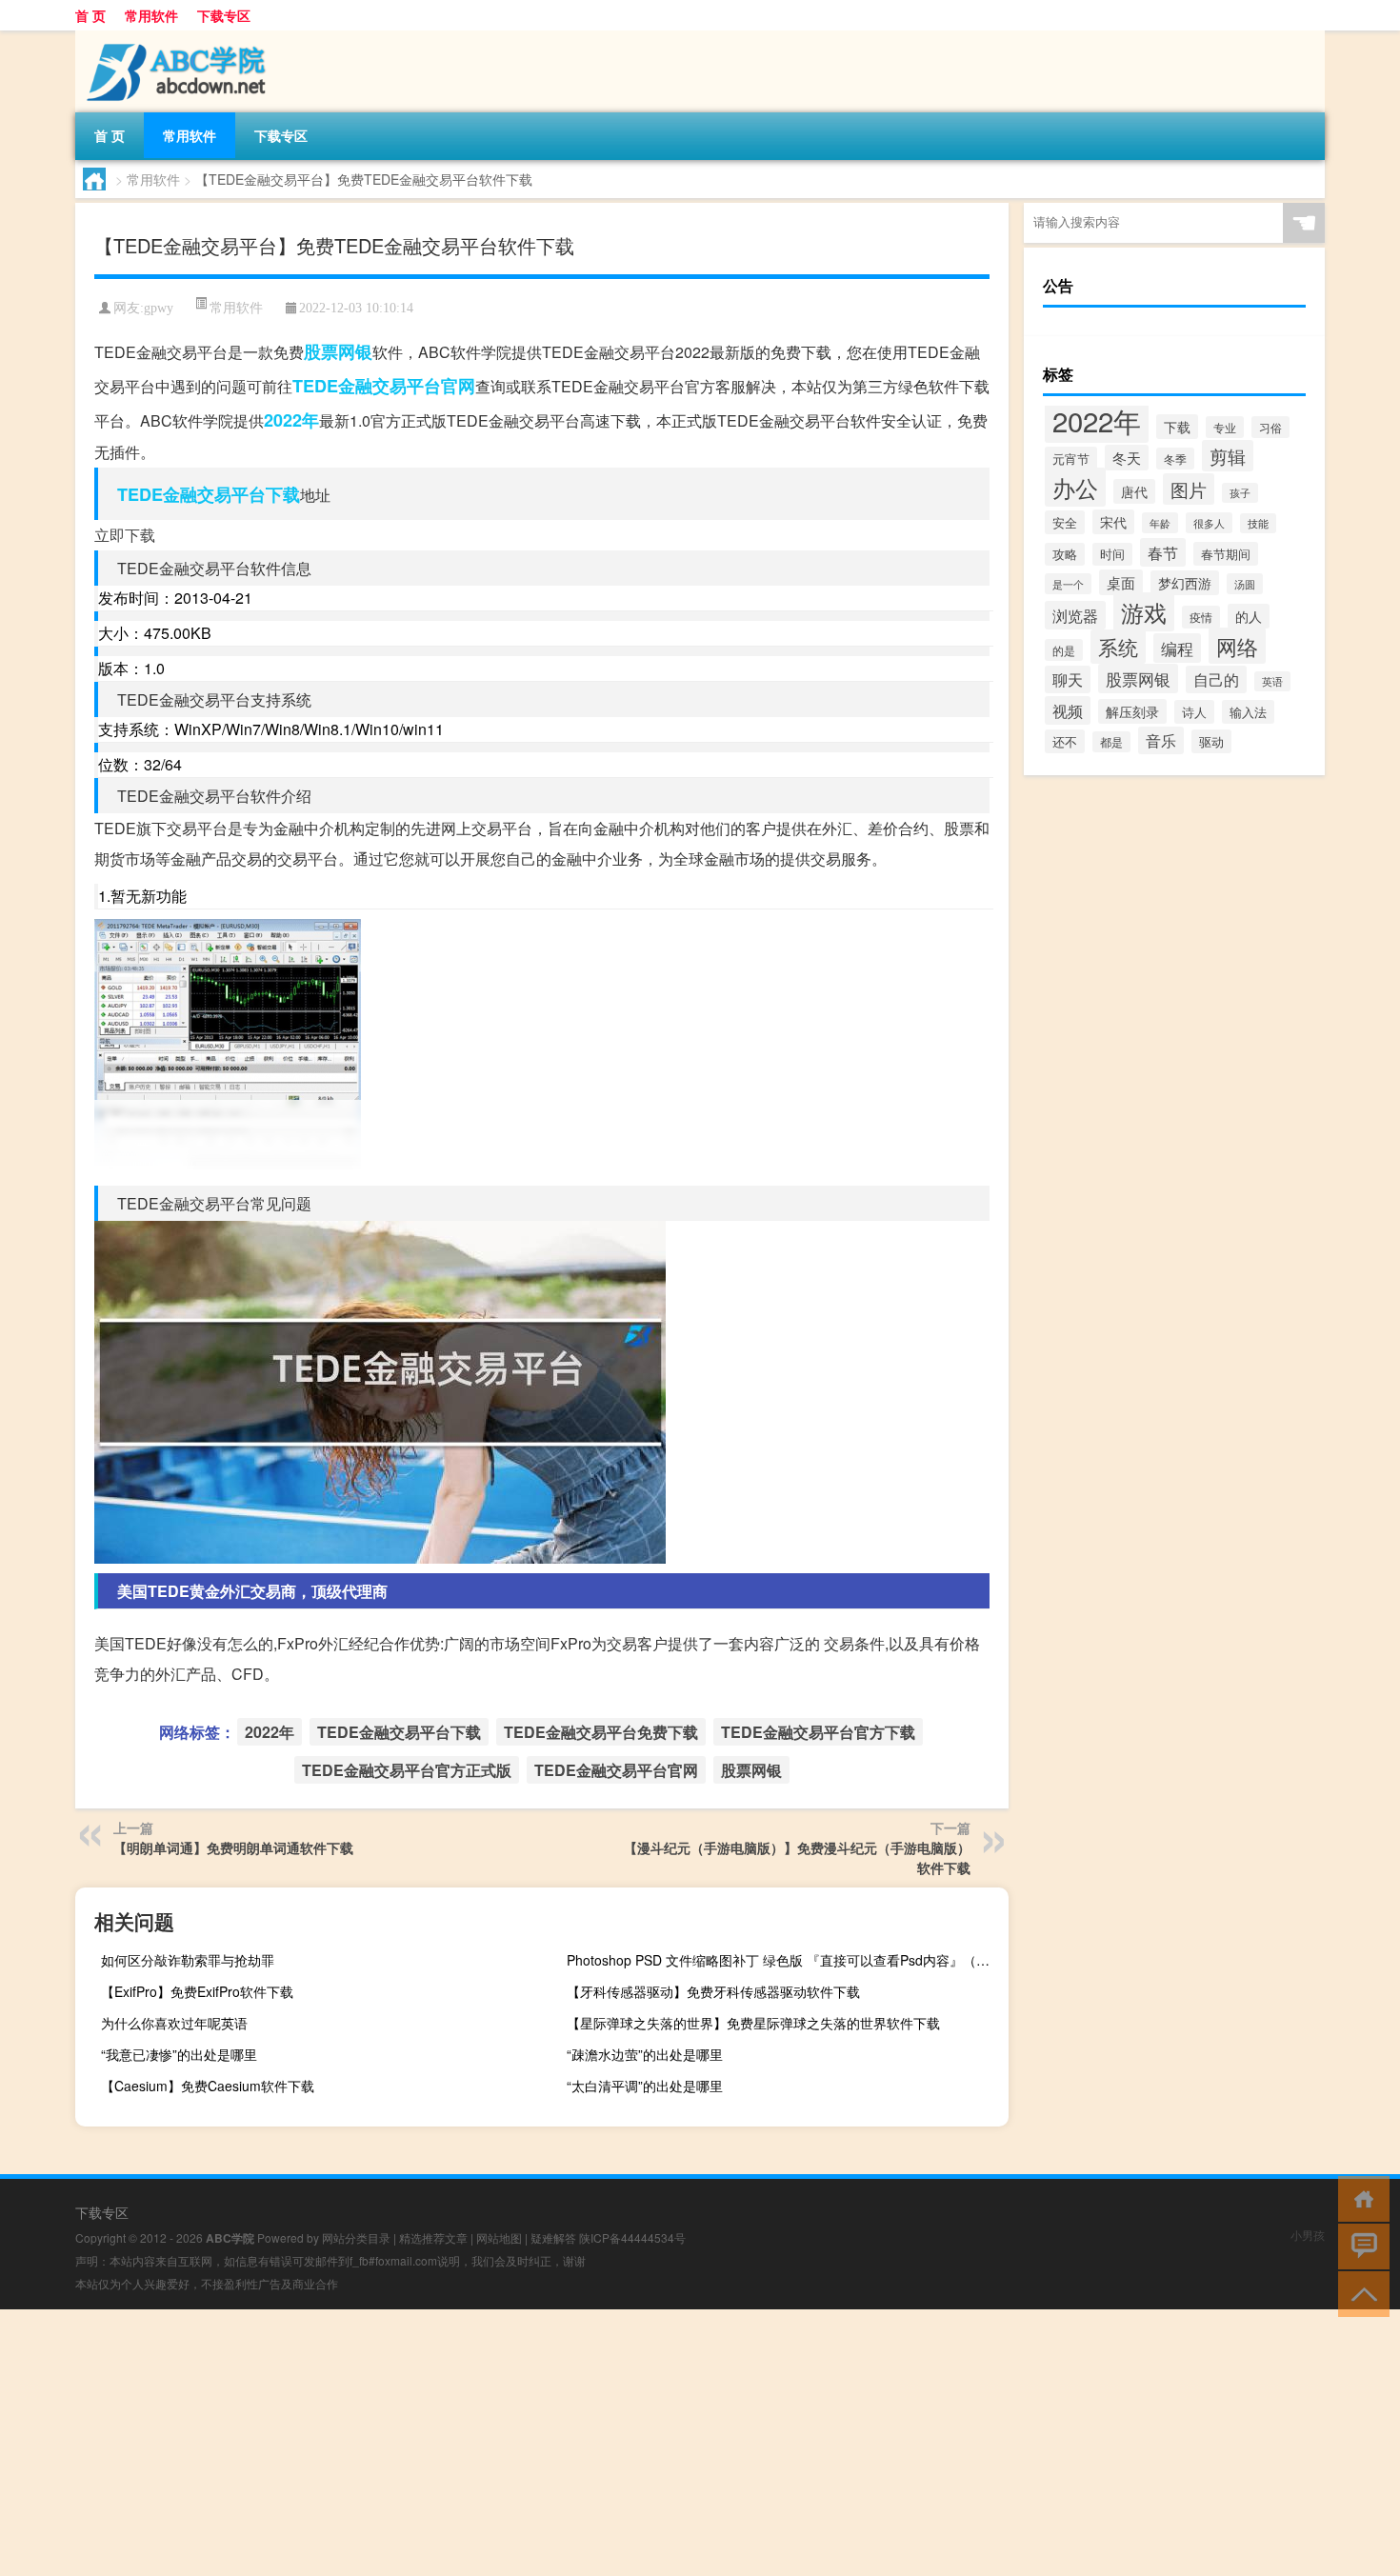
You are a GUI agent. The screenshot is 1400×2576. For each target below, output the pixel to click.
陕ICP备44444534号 (632, 2237)
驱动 (1211, 741)
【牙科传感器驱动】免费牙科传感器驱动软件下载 (713, 1991)
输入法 (1248, 712)
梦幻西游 (1185, 583)
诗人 (1194, 712)
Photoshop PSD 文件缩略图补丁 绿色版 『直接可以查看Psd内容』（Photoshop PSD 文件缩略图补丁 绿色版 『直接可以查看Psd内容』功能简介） (785, 1960)
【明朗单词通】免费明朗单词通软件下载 (233, 1847)
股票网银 (338, 351)
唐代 (1134, 491)
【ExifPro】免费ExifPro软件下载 (197, 1991)
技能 (1258, 523)
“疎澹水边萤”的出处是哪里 (645, 2054)
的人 (1249, 616)
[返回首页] (1360, 2197)
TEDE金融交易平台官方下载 (818, 1732)
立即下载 (125, 535)
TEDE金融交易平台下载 (209, 494)
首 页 (90, 15)
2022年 (291, 420)
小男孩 (1308, 2235)
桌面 (1121, 582)
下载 (1177, 427)
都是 (1111, 742)
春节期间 (1226, 554)
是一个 (1068, 584)
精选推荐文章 (433, 2237)
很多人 (1209, 523)
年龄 (1160, 523)
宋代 (1113, 522)
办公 (1075, 487)
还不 (1065, 741)
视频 (1068, 710)
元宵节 (1071, 459)
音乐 (1161, 740)
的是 (1064, 650)
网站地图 (499, 2237)
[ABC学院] (175, 37)
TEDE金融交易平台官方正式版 (407, 1770)
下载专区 (224, 15)
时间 (1112, 554)
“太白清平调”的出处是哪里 (645, 2086)
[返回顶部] (1360, 2293)
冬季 (1175, 459)
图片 (1189, 489)
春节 (1163, 552)
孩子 (1240, 493)
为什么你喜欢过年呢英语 (174, 2023)
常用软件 (151, 15)
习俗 (1270, 427)
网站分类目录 (356, 2237)
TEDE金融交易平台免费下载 (601, 1732)
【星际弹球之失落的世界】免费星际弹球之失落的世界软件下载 (753, 2023)
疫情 (1201, 617)
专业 (1225, 427)
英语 (1272, 681)
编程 (1177, 648)
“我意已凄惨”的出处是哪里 (179, 2054)
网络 (1237, 646)
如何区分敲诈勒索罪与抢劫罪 (188, 1960)
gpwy (159, 308)
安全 (1065, 522)
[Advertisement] (571, 2443)
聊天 (1068, 679)
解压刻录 (1132, 711)
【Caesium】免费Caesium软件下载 (208, 2086)
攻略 (1065, 554)
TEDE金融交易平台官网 (384, 386)
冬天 (1127, 458)
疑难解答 (553, 2237)
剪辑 (1228, 456)
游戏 (1144, 612)
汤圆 (1245, 584)
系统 (1118, 647)
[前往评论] (1360, 2245)
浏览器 (1075, 615)
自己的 (1216, 679)
